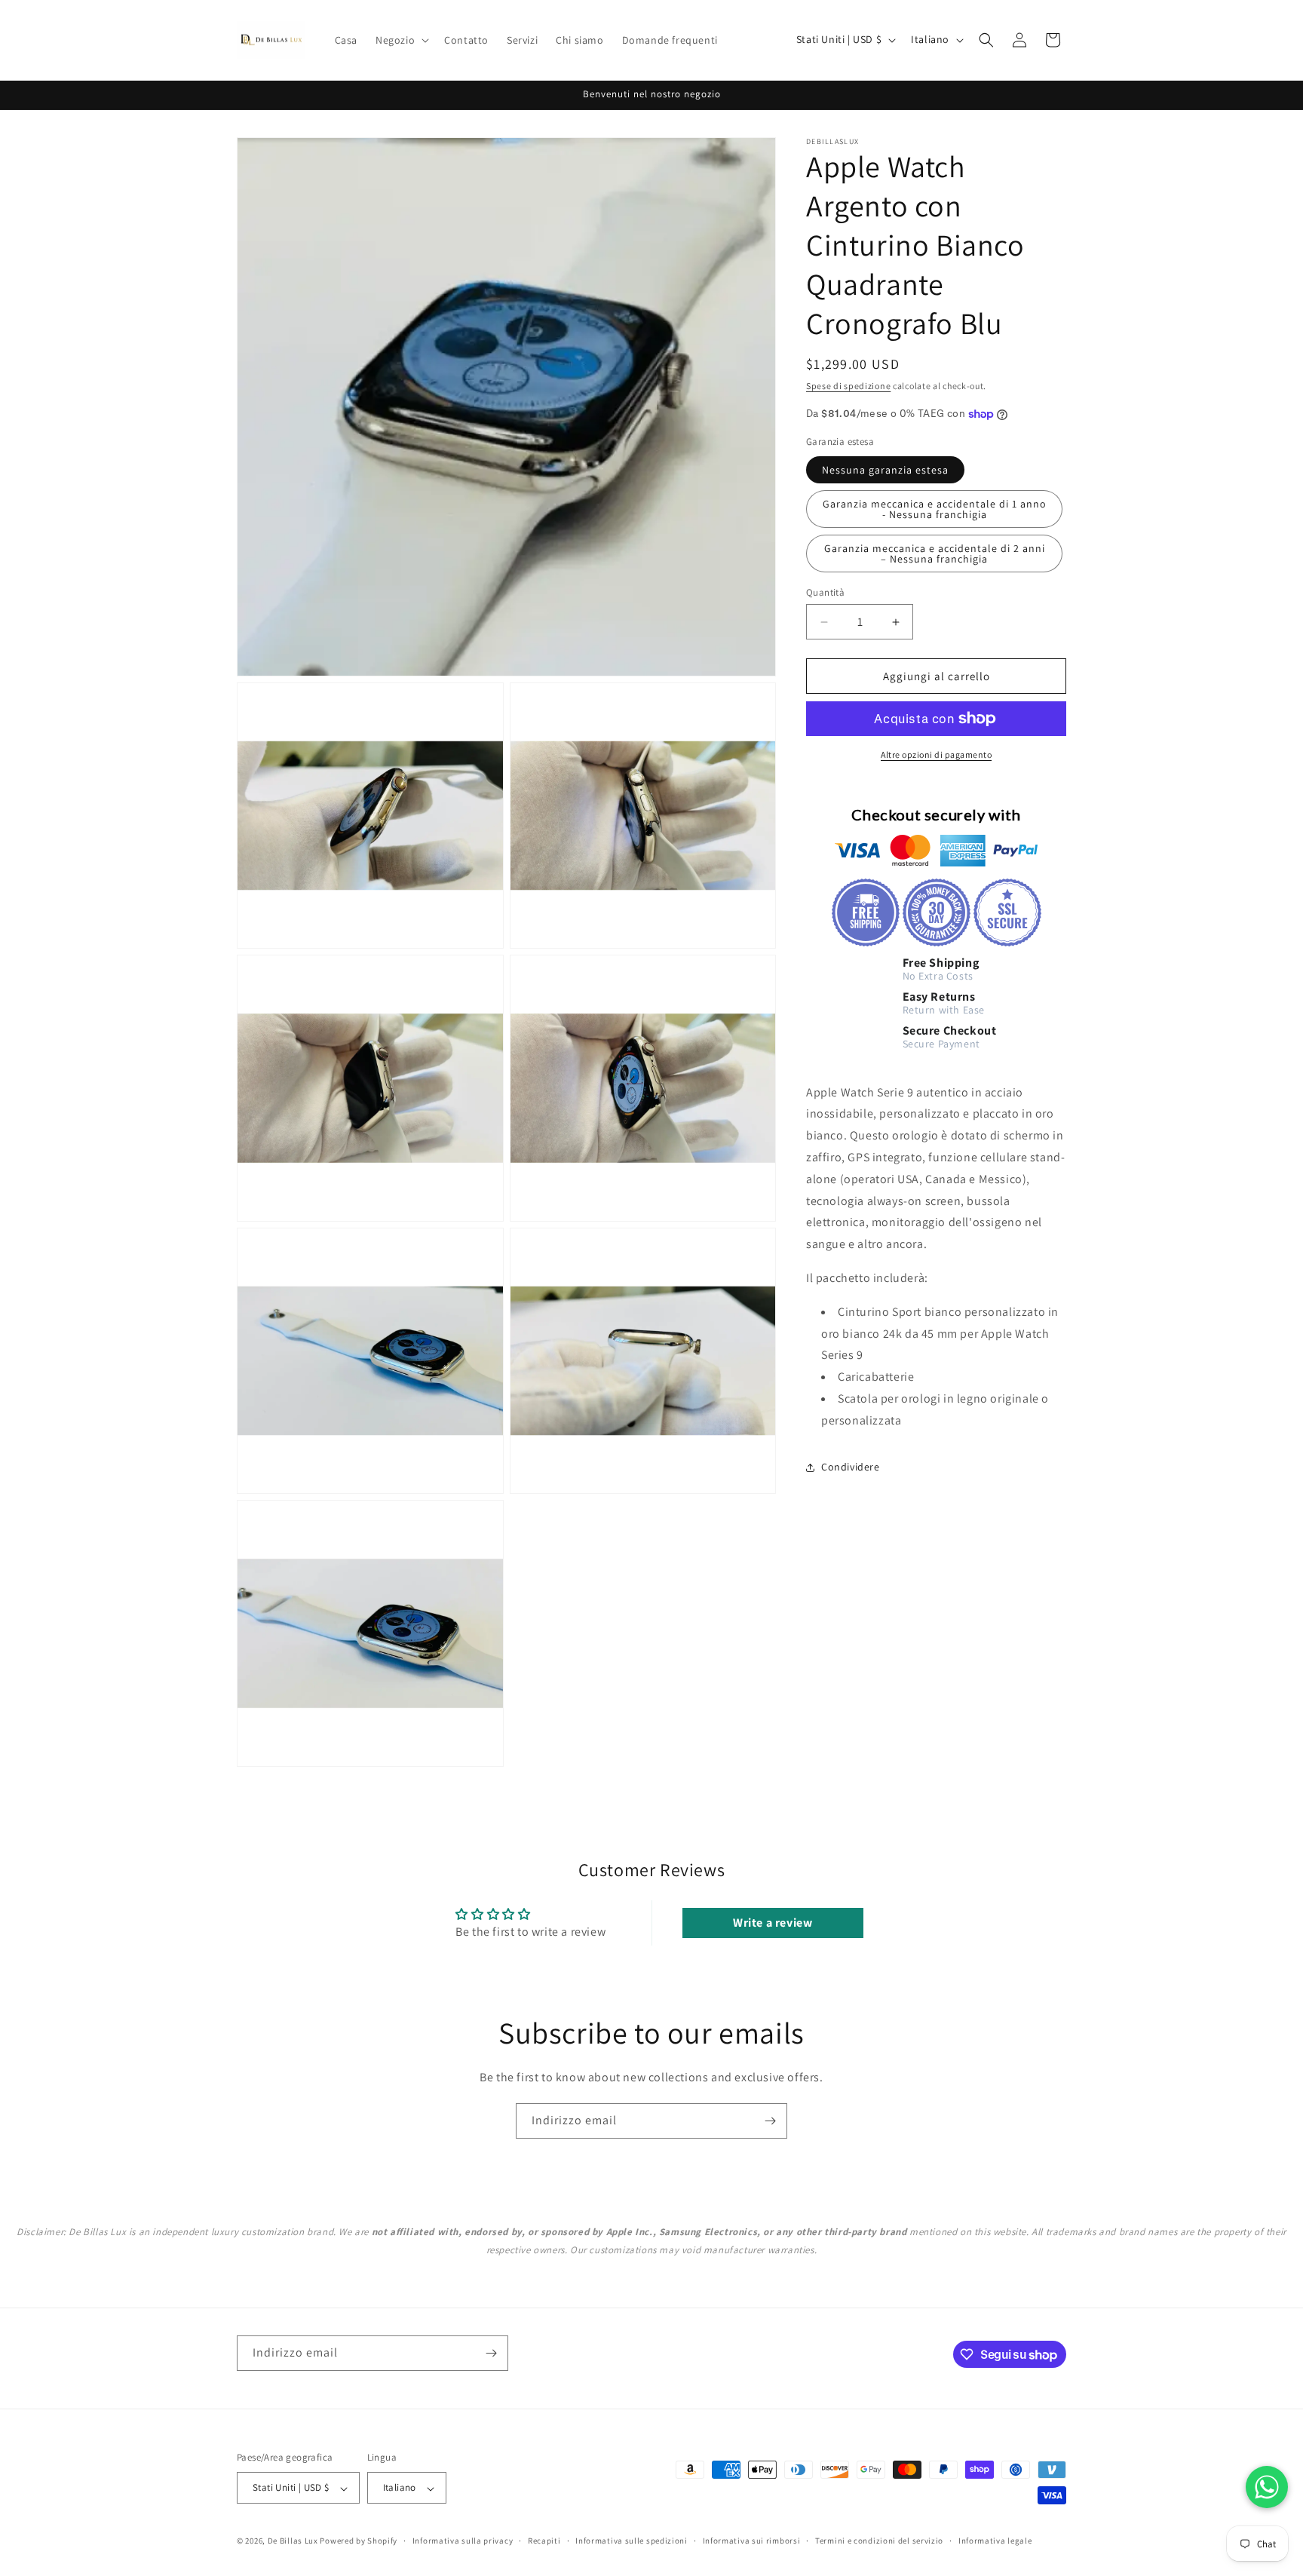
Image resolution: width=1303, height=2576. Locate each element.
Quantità (825, 592)
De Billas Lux (293, 2541)
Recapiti (544, 2541)
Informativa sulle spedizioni (632, 2541)
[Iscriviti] (770, 2121)
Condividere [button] (851, 1467)
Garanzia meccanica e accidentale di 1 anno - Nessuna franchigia (935, 509)
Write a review (773, 1923)
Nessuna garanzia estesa (885, 470)
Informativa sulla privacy (463, 2541)
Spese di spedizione (848, 386)
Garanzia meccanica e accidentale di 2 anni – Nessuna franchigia (935, 554)
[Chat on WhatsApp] (1267, 2487)
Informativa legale (995, 2541)
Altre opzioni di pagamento (936, 754)
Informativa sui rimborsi (752, 2541)
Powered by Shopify (359, 2541)
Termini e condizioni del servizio (879, 2541)
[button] (401, 40)
